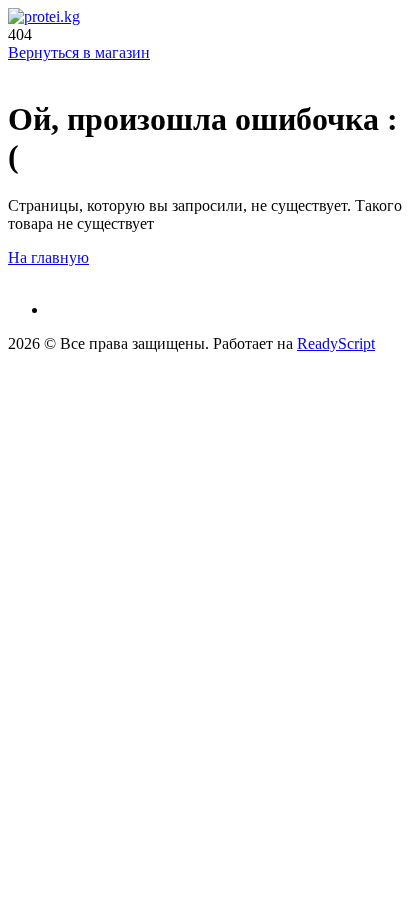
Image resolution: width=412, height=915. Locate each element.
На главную (48, 257)
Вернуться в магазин (79, 52)
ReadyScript (336, 343)
